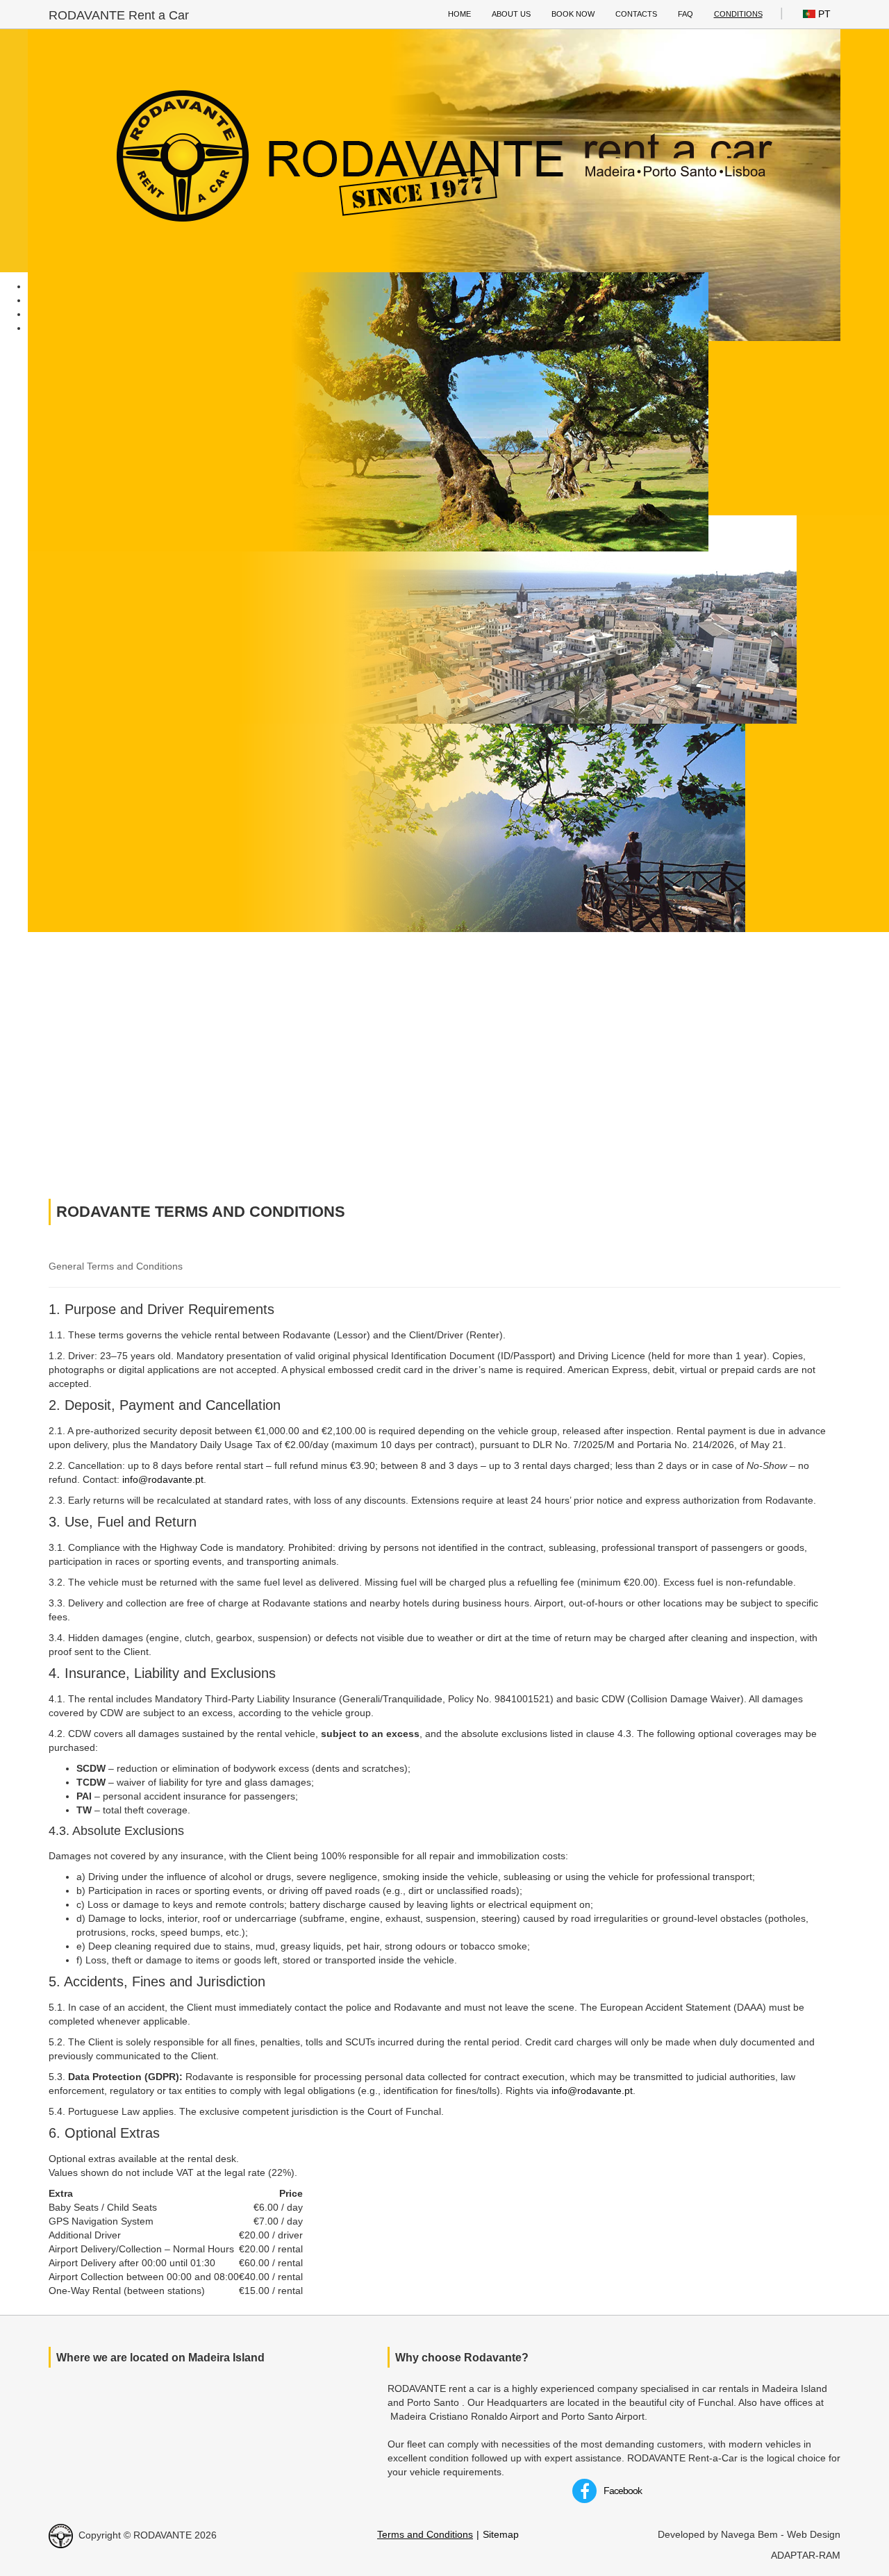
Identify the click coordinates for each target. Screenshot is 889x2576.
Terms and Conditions (425, 2534)
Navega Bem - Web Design (781, 2534)
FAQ (686, 14)
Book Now (573, 14)
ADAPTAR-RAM (806, 2555)
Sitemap (501, 2534)
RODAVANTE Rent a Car (119, 15)
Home (459, 14)
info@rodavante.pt (163, 1479)
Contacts (636, 14)
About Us (511, 14)
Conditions (738, 14)
